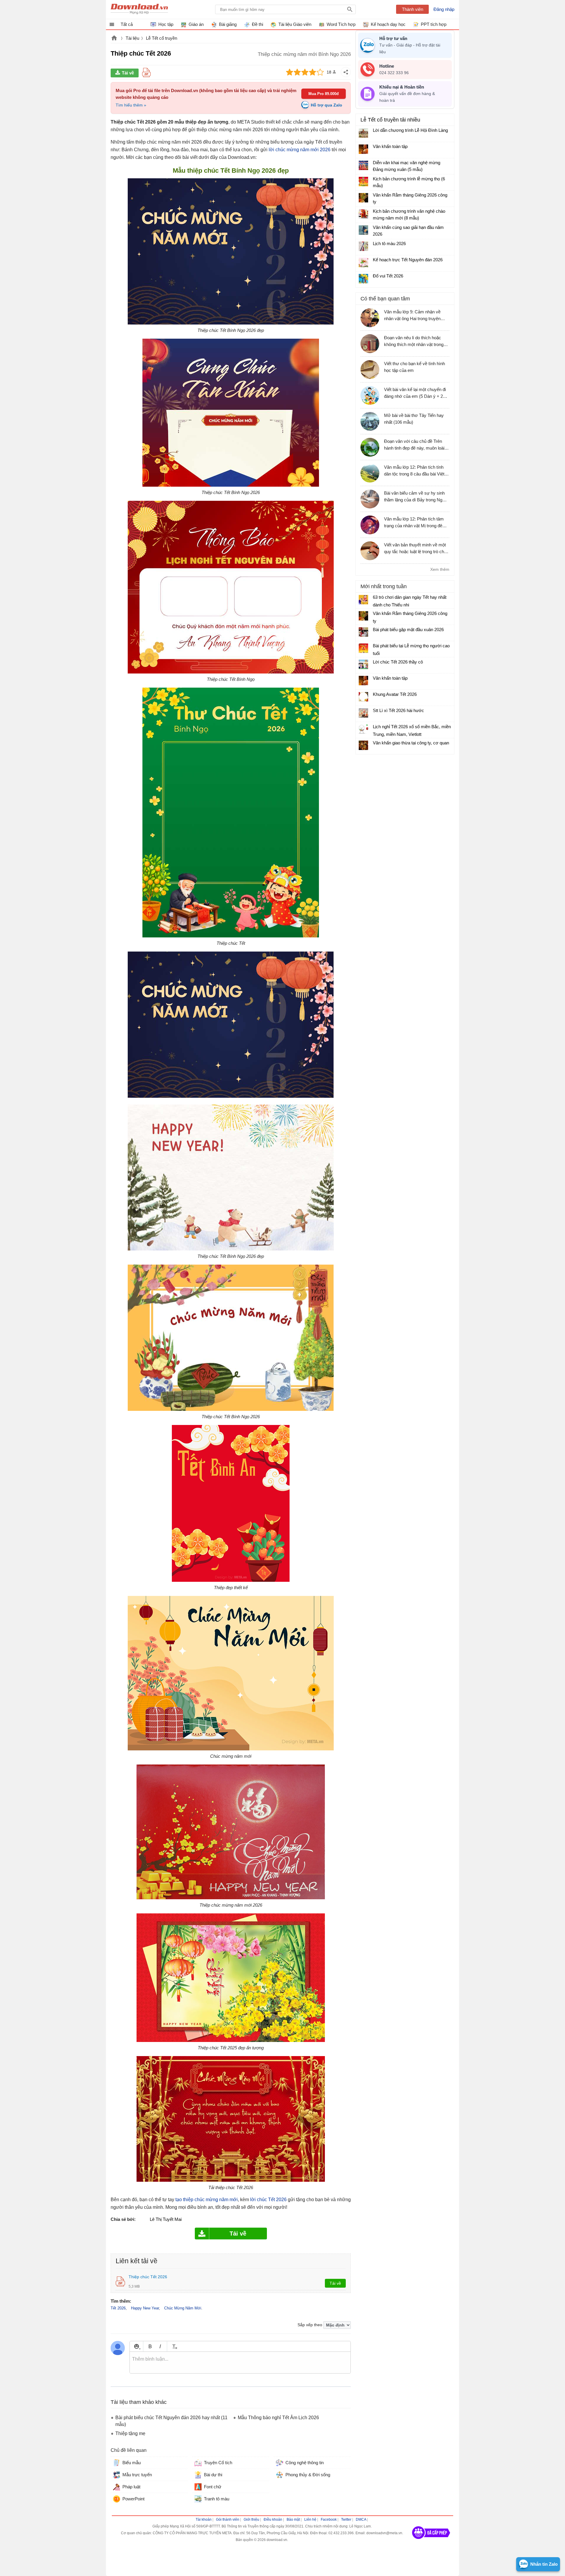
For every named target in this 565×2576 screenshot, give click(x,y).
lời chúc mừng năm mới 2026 (300, 150)
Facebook (329, 2520)
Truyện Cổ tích (218, 2463)
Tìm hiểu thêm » (131, 105)
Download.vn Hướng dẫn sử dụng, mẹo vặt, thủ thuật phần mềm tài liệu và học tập (139, 9)
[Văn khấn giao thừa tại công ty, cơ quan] (363, 745)
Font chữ (213, 2487)
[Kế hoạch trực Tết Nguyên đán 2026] (363, 262)
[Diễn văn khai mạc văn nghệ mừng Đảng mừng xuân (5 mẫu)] (363, 165)
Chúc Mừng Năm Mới (183, 2308)
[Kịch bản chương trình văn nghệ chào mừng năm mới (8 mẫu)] (363, 214)
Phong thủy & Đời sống (308, 2475)
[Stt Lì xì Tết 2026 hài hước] (363, 713)
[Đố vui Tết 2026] (363, 279)
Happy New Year (145, 2308)
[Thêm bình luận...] (240, 2363)
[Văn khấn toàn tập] (363, 149)
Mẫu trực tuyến (137, 2475)
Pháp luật (131, 2487)
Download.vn (114, 39)
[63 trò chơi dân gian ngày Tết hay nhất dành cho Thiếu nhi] (363, 600)
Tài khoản (204, 2520)
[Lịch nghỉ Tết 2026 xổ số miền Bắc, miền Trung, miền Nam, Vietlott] (363, 729)
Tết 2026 (118, 2308)
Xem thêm (440, 569)
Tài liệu (132, 38)
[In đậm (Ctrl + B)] (150, 2346)
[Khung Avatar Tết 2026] (363, 697)
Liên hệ (310, 2520)
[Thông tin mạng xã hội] (431, 2541)
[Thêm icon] (136, 2346)
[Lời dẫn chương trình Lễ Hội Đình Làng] (363, 133)
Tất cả (127, 24)
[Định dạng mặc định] (174, 2346)
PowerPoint (133, 2499)
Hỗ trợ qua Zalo (326, 105)
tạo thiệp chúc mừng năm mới (207, 2200)
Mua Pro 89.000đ (324, 94)
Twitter (346, 2520)
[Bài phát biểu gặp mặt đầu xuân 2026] (363, 632)
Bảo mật (293, 2520)
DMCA (361, 2520)
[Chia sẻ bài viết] (346, 72)
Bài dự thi (213, 2475)
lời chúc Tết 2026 (268, 2200)
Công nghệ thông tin (305, 2463)
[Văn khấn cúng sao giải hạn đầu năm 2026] (363, 230)
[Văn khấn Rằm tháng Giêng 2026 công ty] (363, 198)
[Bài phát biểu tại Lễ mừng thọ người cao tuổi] (363, 648)
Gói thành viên (228, 2520)
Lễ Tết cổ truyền (162, 38)
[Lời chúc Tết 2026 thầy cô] (363, 664)
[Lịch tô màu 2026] (363, 246)
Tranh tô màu (217, 2499)
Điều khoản (273, 2520)
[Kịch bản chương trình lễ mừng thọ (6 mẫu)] (363, 182)
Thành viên (413, 9)
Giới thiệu (251, 2520)
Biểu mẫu (132, 2463)
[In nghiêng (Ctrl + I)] (160, 2346)
